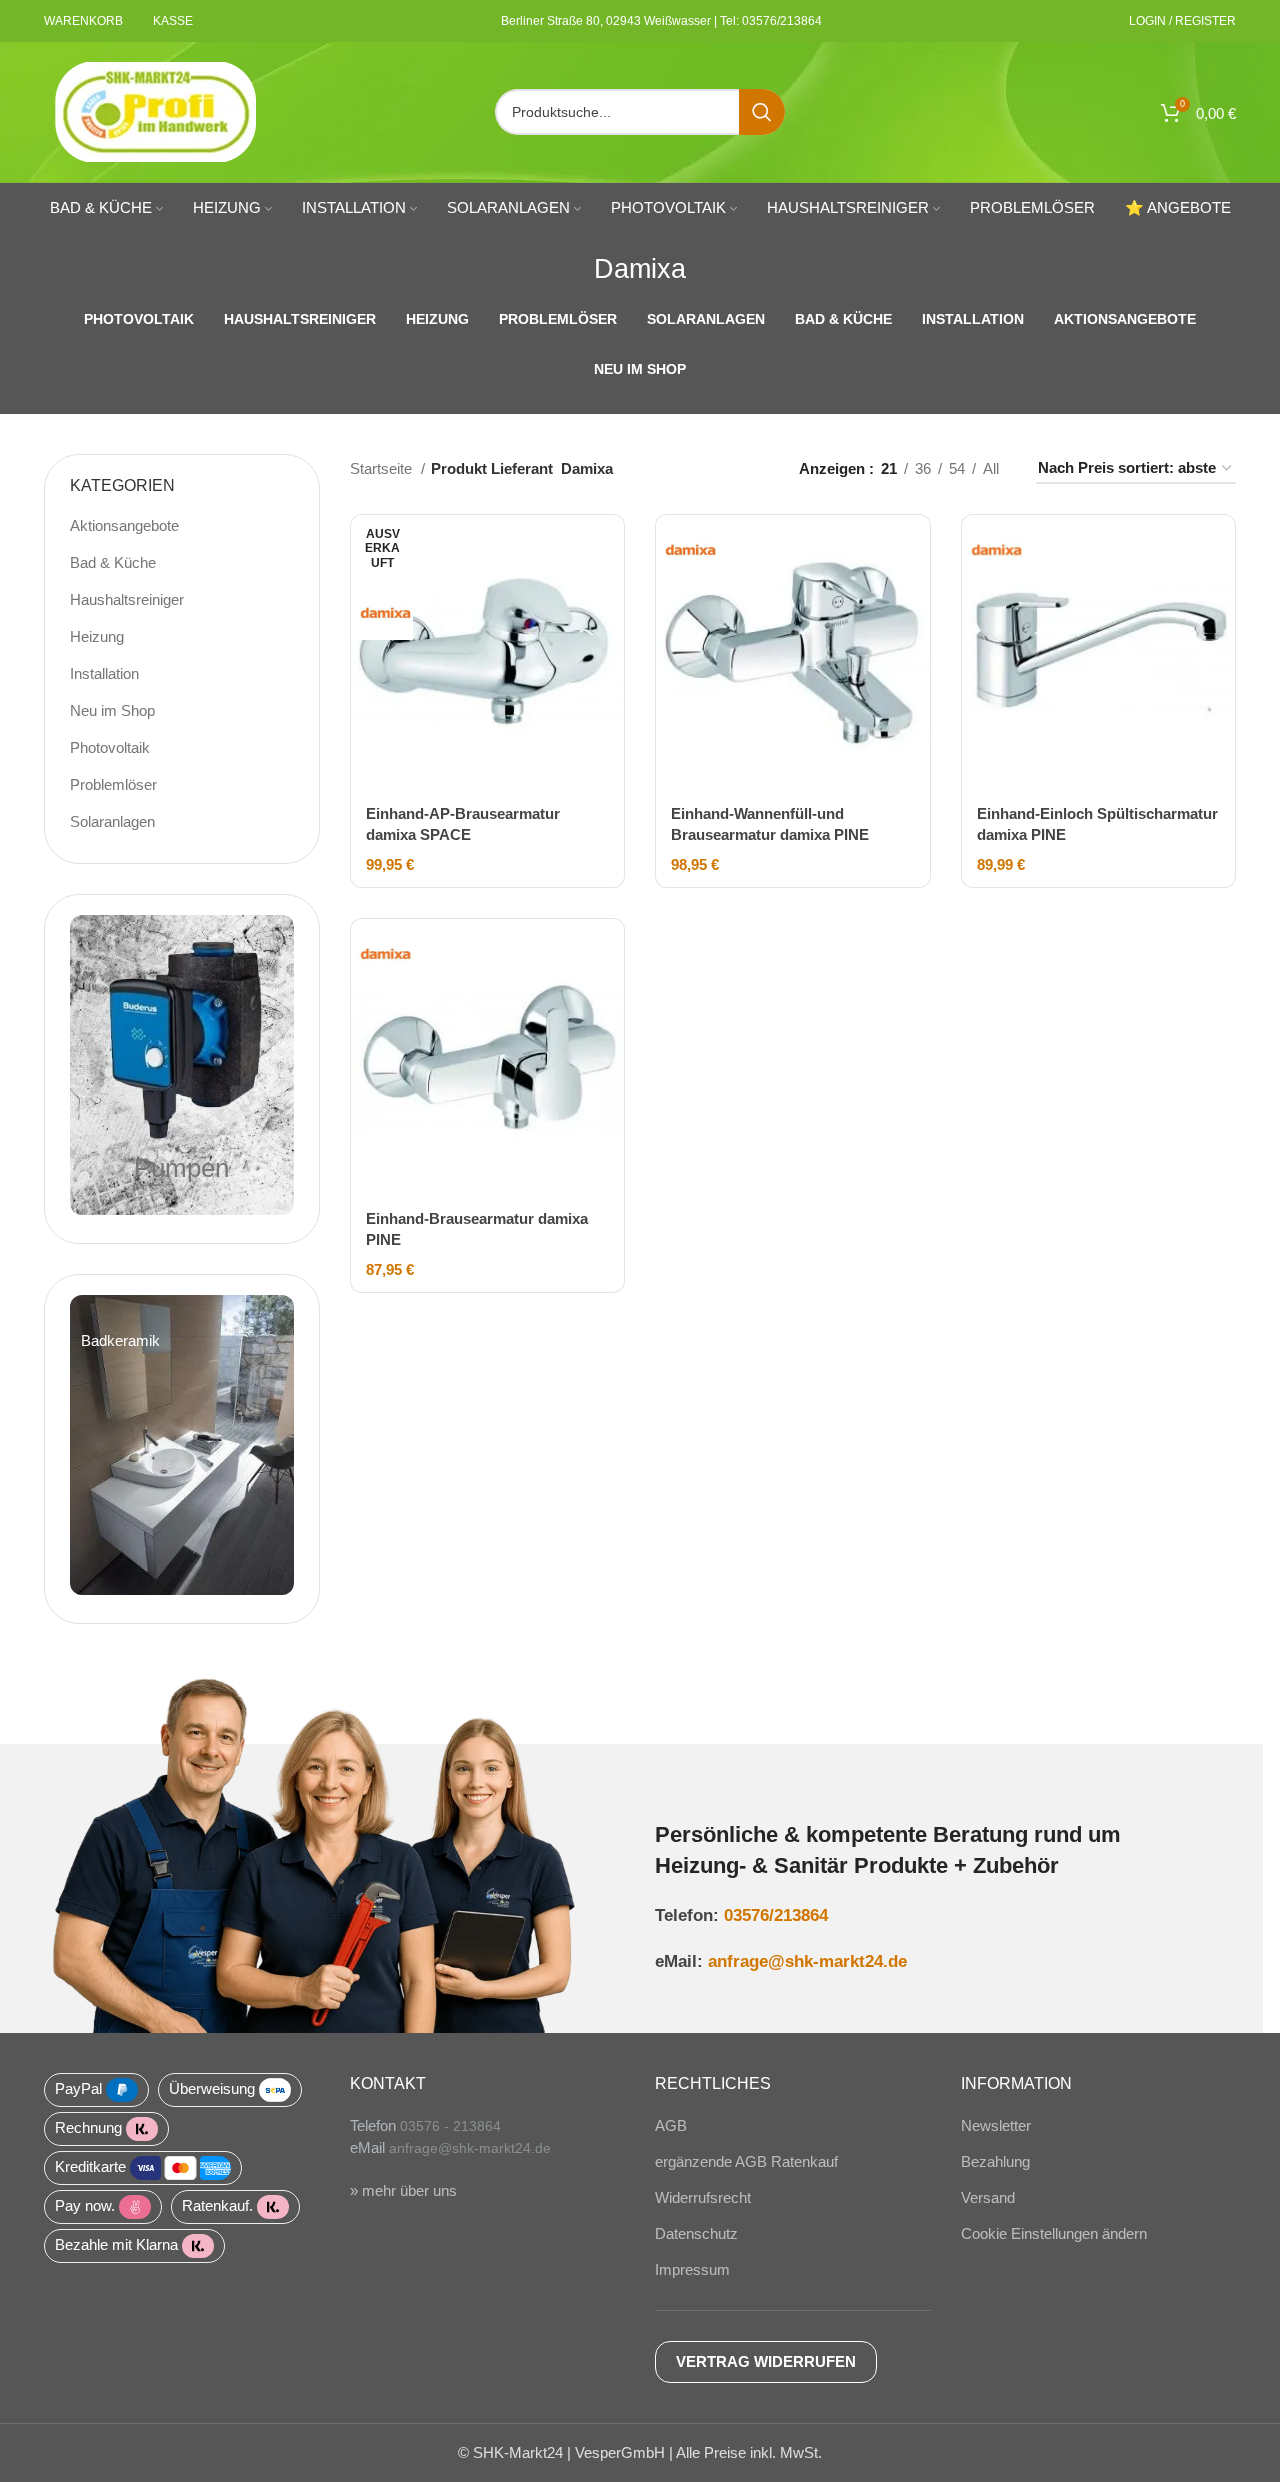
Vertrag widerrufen (766, 2361)
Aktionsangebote (124, 525)
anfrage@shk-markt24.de (807, 1961)
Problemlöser (113, 784)
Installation (104, 673)
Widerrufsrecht (703, 2197)
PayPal (78, 2088)
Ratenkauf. (217, 2205)
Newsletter (996, 2125)
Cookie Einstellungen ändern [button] (1054, 2233)
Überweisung (212, 2088)
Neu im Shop (112, 710)
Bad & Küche (113, 562)
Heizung (97, 636)
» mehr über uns (403, 2190)
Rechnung (88, 2127)
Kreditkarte (90, 2166)
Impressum (692, 2269)
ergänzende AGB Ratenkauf (746, 2161)
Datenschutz (696, 2233)
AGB (671, 2125)
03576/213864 (776, 1915)
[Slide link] (182, 1445)
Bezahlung (995, 2161)
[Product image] (488, 652)
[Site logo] (156, 110)
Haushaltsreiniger (127, 599)
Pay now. (85, 2205)
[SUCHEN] (762, 112)
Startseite (383, 468)
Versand (988, 2197)
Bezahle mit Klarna (116, 2244)
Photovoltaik (110, 747)
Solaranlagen (112, 821)
